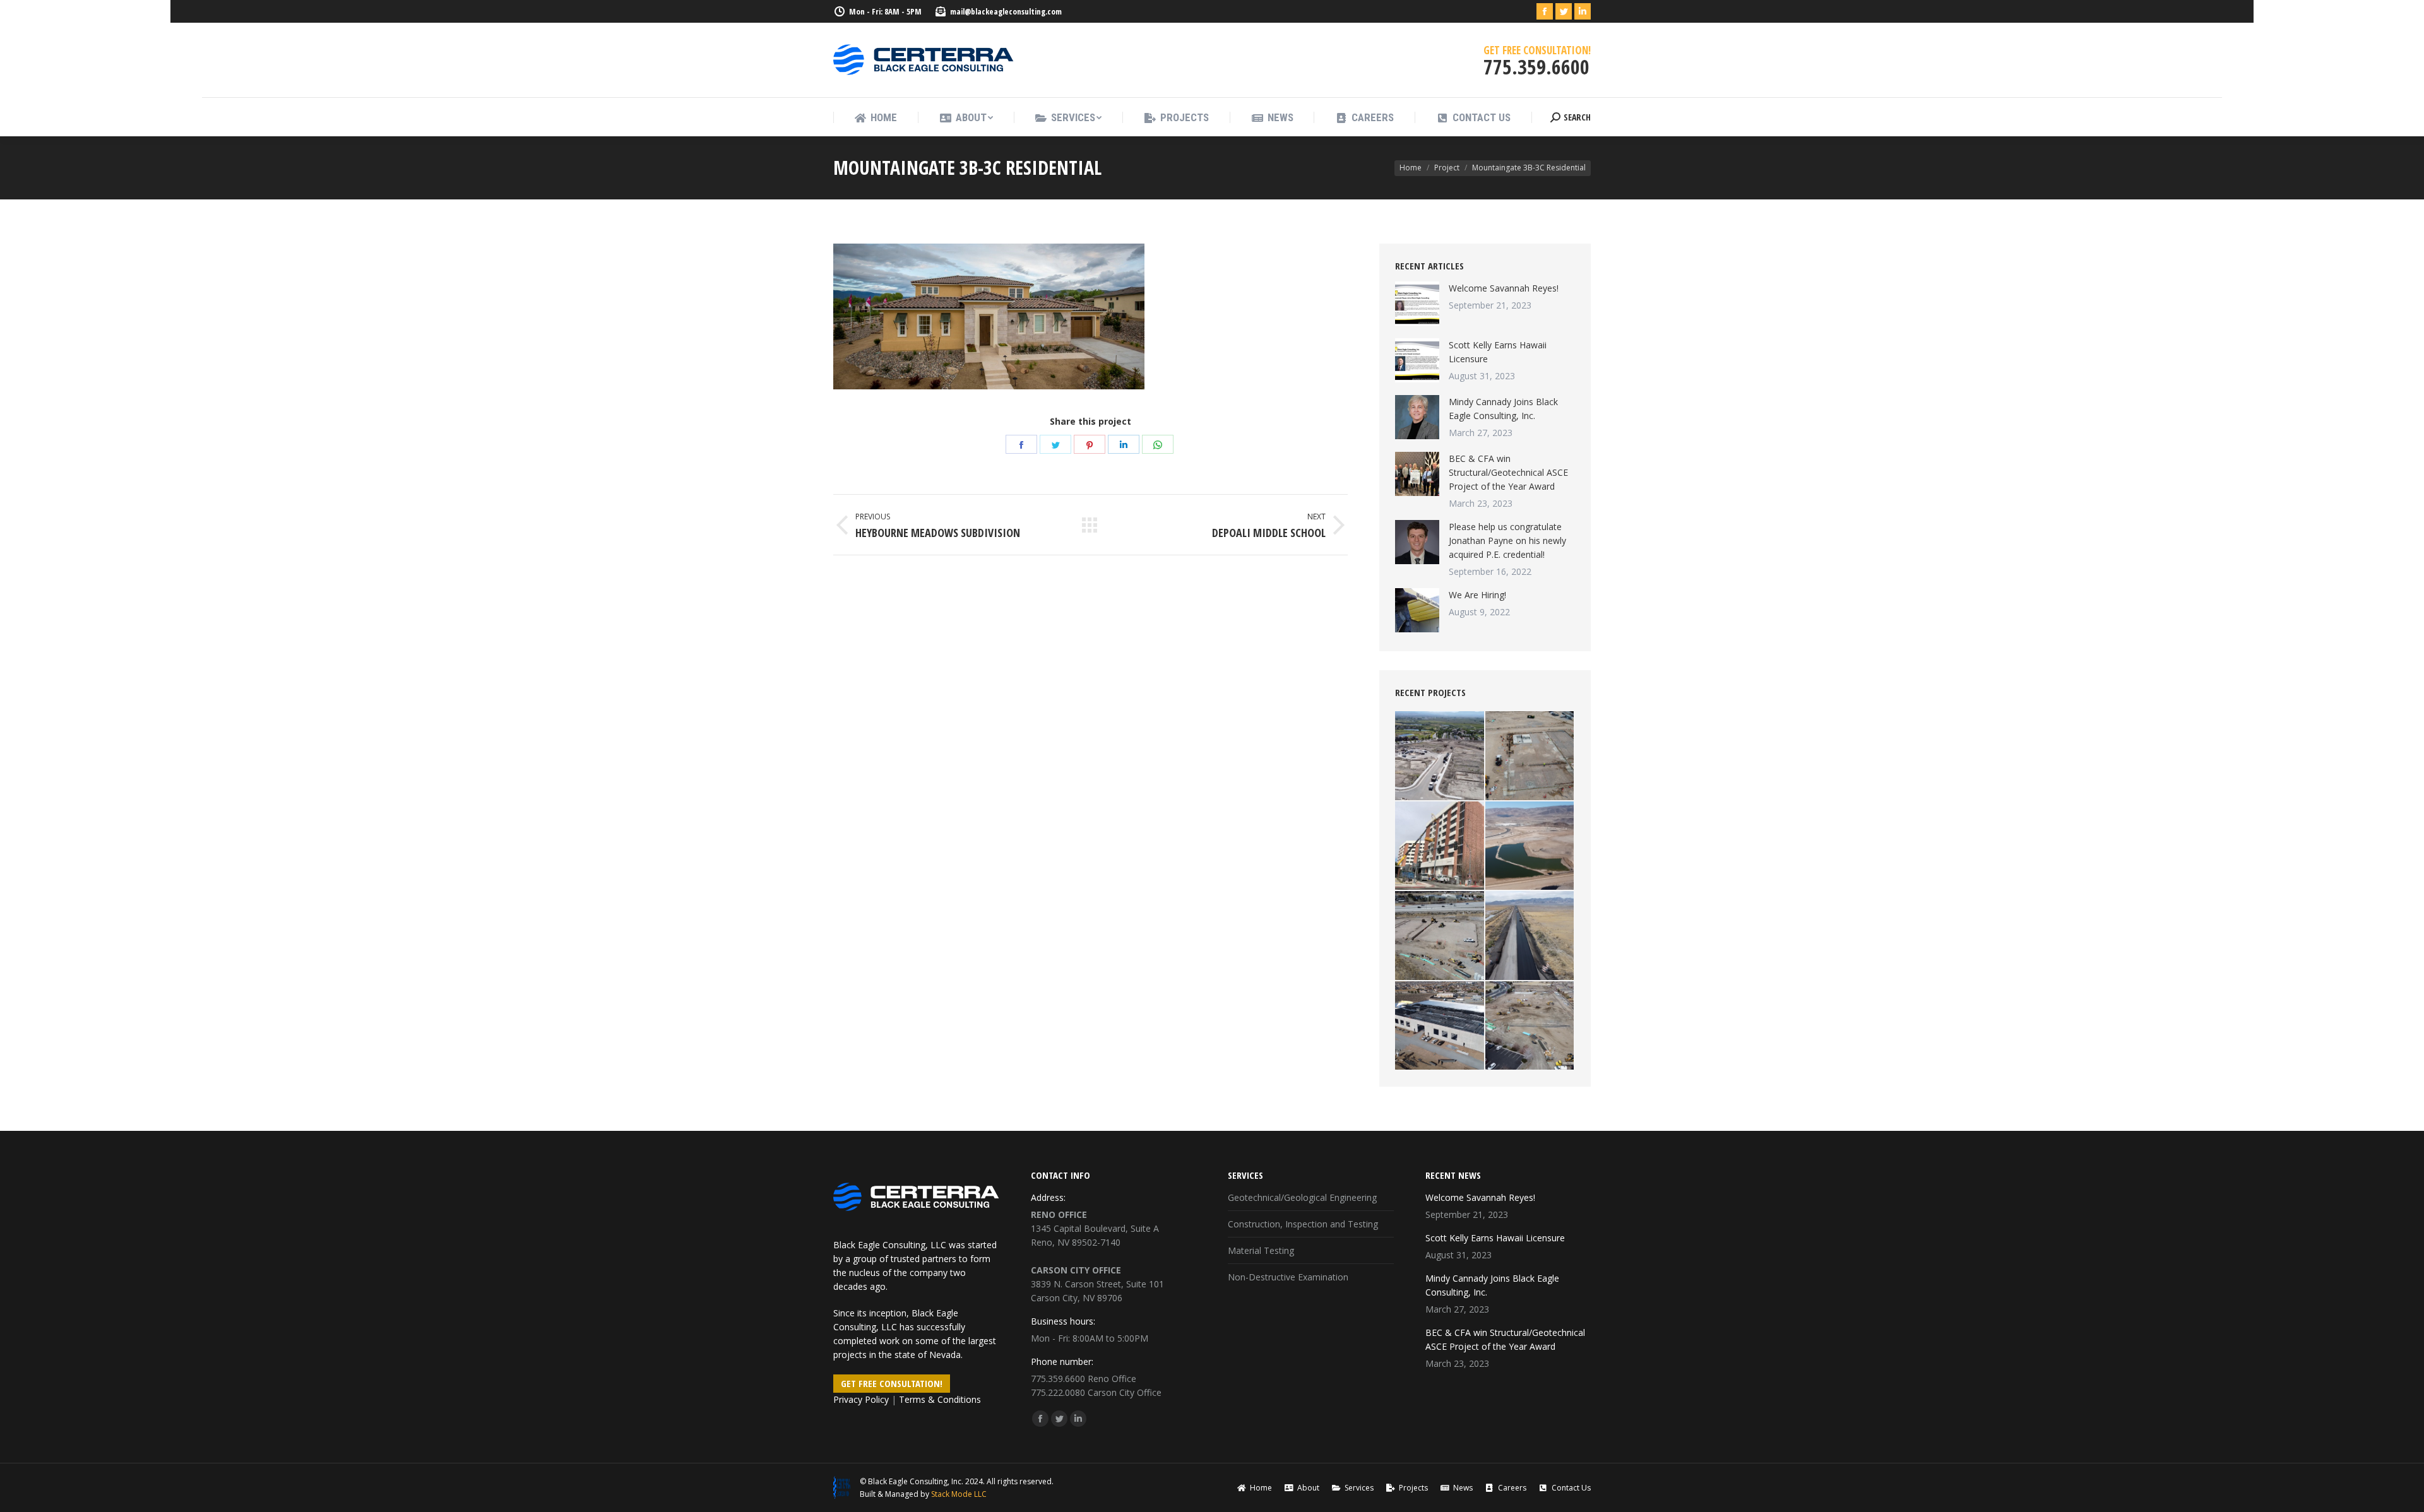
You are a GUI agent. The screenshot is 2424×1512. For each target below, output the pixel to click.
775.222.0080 (1058, 1392)
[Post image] (1417, 304)
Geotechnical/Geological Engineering (1302, 1197)
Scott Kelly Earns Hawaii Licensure (1498, 352)
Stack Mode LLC (959, 1494)
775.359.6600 (1058, 1379)
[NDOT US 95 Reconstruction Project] (1530, 936)
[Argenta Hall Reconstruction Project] (1440, 847)
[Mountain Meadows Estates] (1440, 756)
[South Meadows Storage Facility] (1440, 936)
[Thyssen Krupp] (1530, 756)
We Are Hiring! (1477, 595)
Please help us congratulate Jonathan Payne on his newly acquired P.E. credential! (1507, 540)
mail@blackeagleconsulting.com (1006, 11)
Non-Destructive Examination (1288, 1277)
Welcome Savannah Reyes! (1504, 288)
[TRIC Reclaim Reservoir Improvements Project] (1530, 847)
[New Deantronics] (1440, 1026)
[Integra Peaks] (1530, 1026)
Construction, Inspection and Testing (1303, 1224)
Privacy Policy (861, 1399)
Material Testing (1261, 1250)
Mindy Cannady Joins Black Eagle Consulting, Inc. (1503, 409)
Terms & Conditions (940, 1399)
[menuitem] (876, 118)
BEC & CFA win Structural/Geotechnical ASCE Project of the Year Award (1508, 472)
